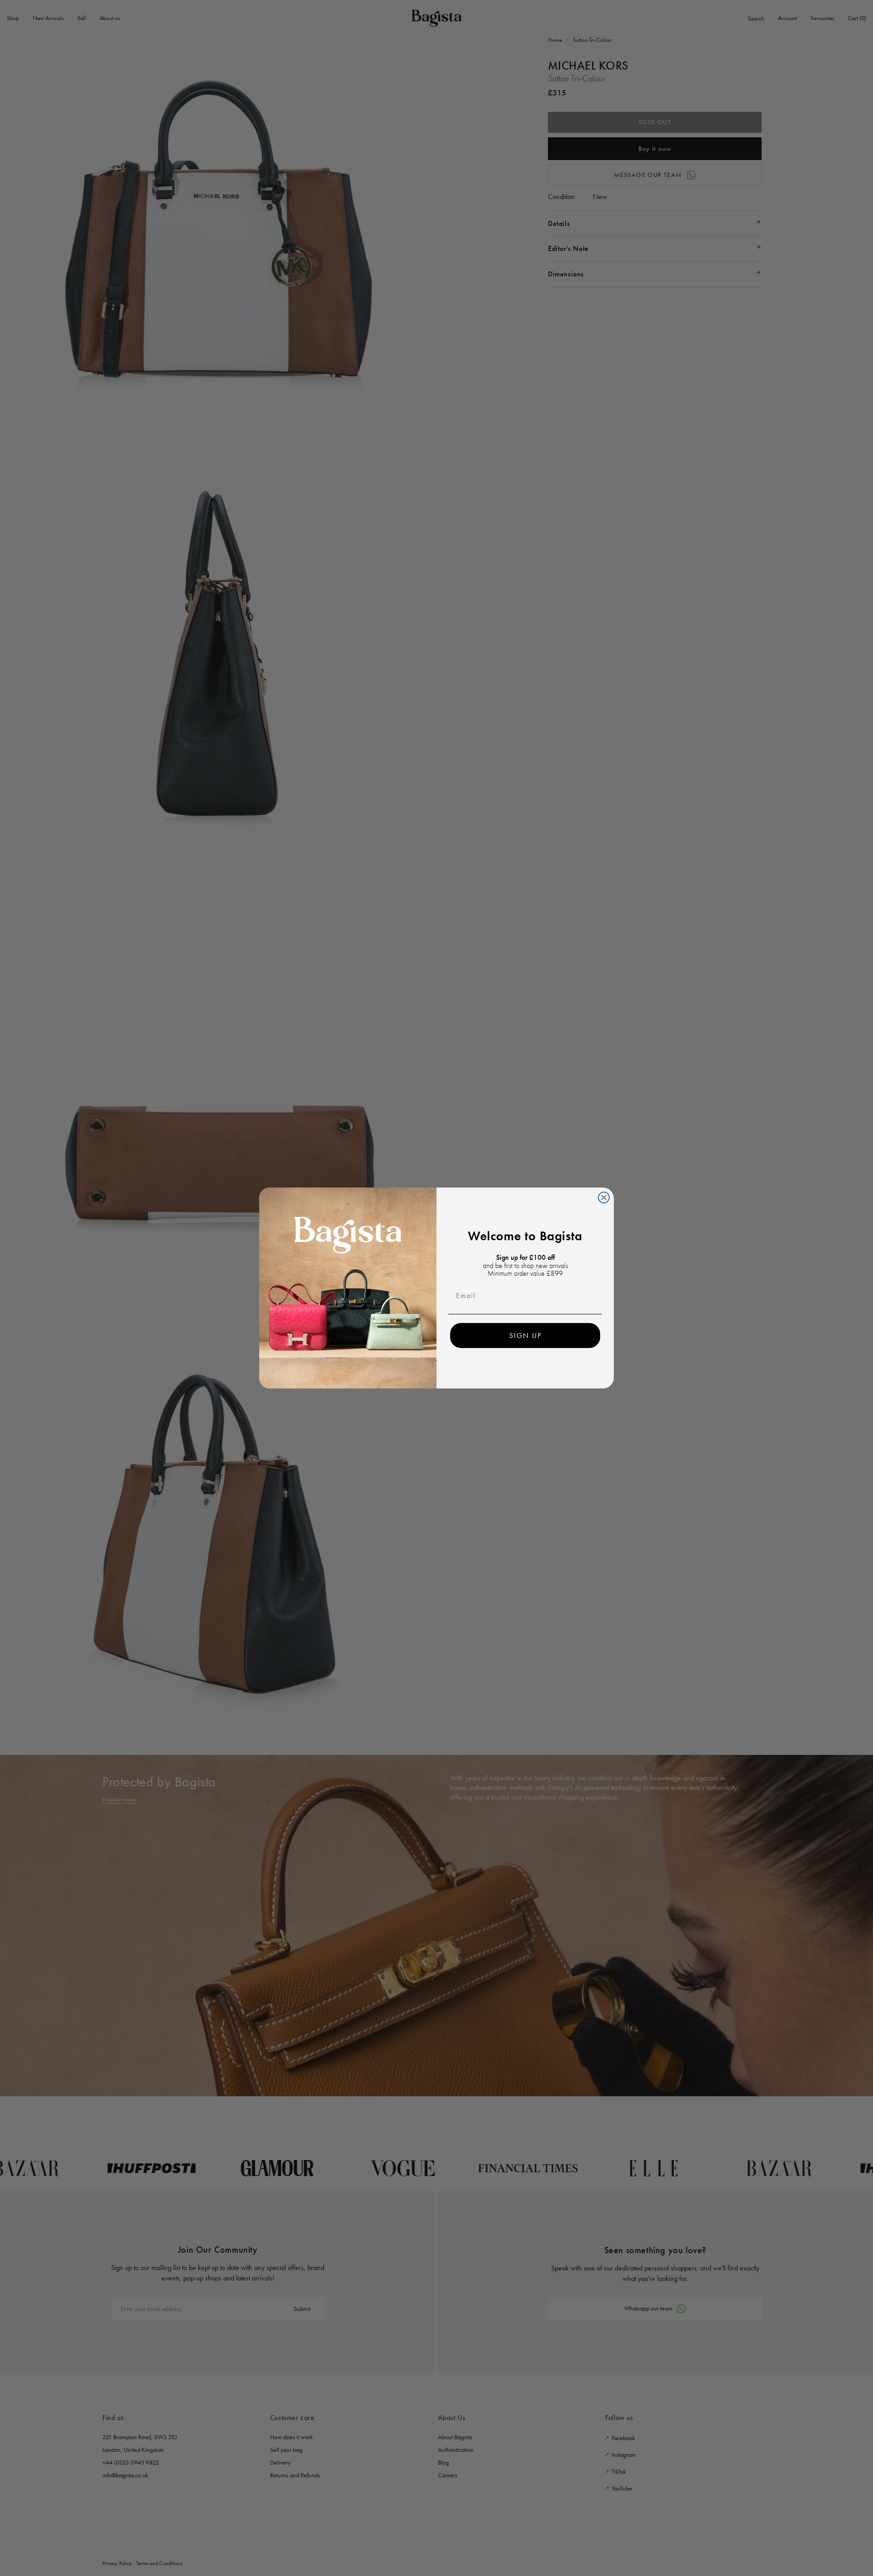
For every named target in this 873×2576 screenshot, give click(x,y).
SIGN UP (525, 1336)
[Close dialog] (604, 1198)
